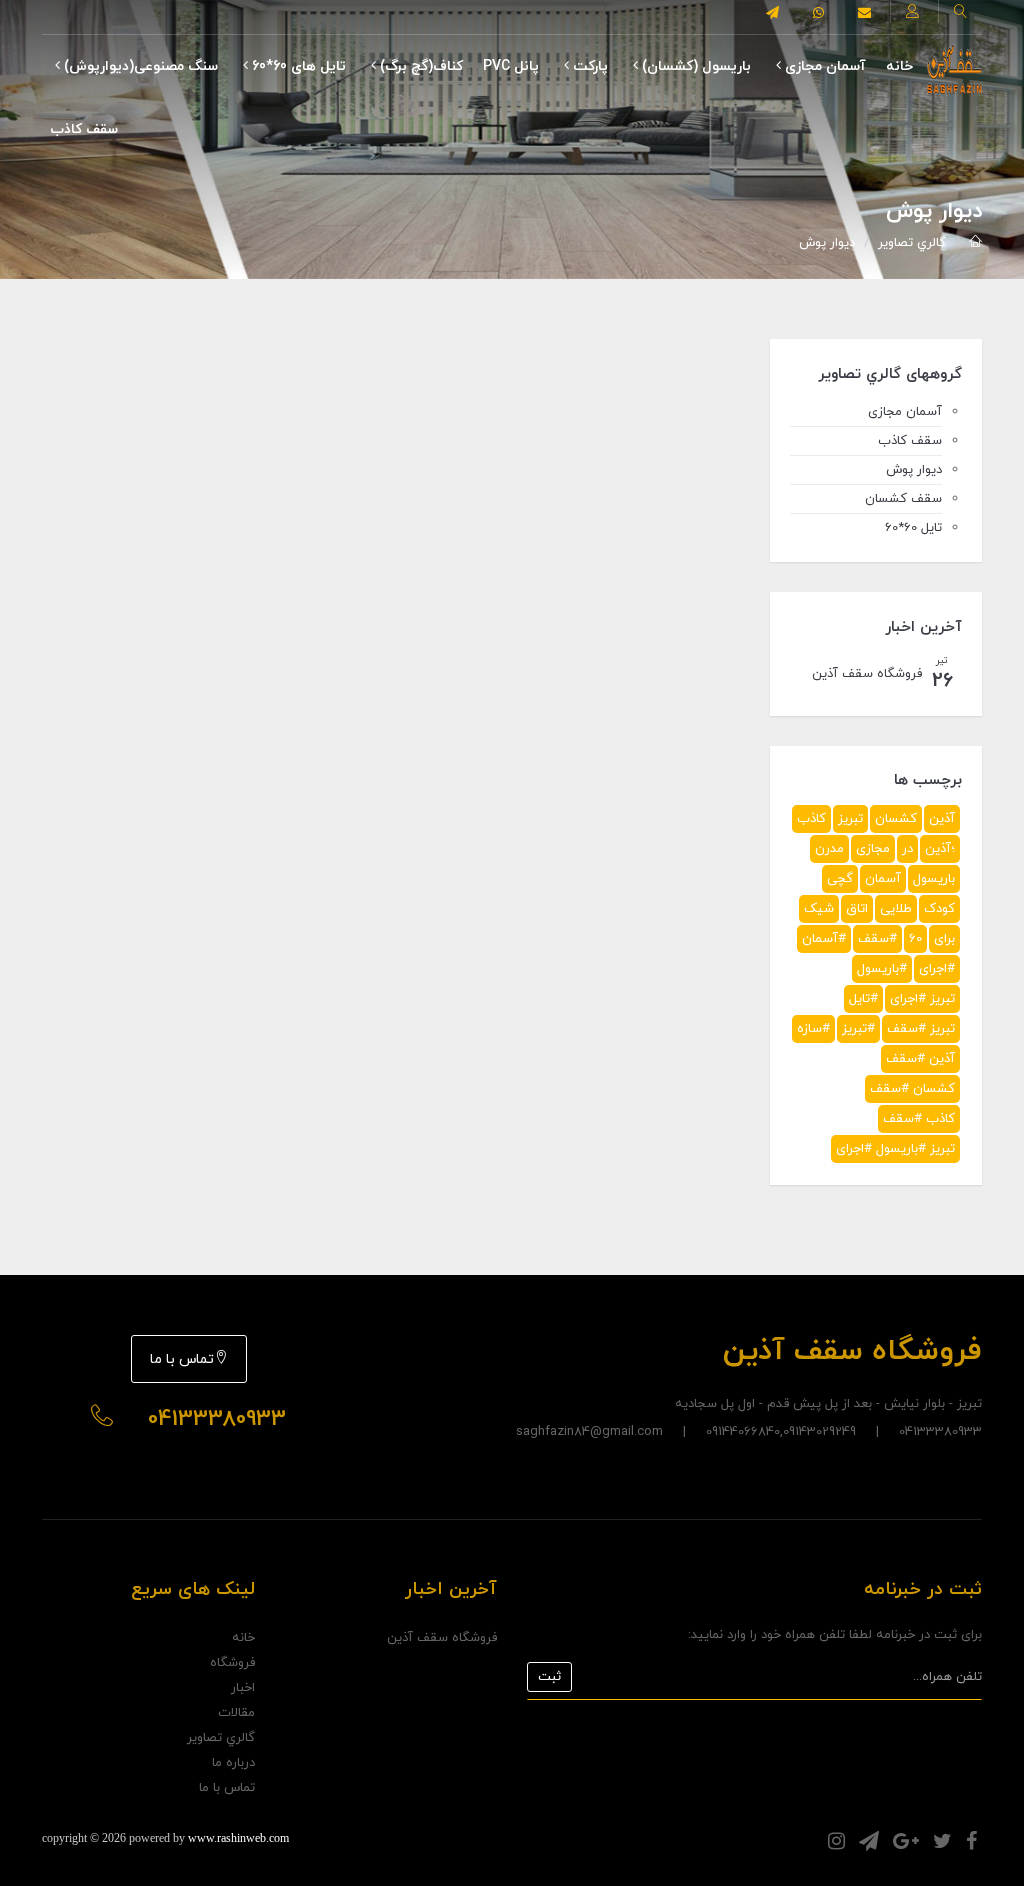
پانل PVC (511, 66)
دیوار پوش (827, 243)
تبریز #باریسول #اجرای (895, 1149)
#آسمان (824, 939)
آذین (942, 819)
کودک (939, 909)
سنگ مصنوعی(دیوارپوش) (139, 66)
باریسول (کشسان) (694, 66)
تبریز (850, 819)
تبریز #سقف (921, 1029)
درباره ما (233, 1763)
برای (944, 939)
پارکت (588, 66)
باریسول (934, 879)
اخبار (243, 1688)
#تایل (863, 999)
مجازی (873, 849)
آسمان (883, 879)
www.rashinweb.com (238, 1838)
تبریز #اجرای (922, 999)
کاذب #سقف (919, 1119)
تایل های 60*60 (297, 66)
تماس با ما (182, 1359)
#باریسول (882, 969)
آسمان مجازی (823, 66)
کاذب (811, 819)
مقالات (236, 1713)
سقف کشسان (903, 499)
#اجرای (937, 969)
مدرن (829, 849)
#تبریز (858, 1029)
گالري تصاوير (912, 243)
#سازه (813, 1029)
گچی (840, 879)
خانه (899, 66)
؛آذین (940, 849)
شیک (819, 909)
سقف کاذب (84, 129)
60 (915, 939)
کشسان (896, 819)
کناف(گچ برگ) (419, 66)
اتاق (857, 909)
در (907, 849)
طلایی (896, 909)
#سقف (877, 939)
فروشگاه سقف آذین (442, 1638)
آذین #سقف (920, 1059)
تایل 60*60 (913, 528)
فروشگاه (232, 1663)
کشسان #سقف (912, 1089)
